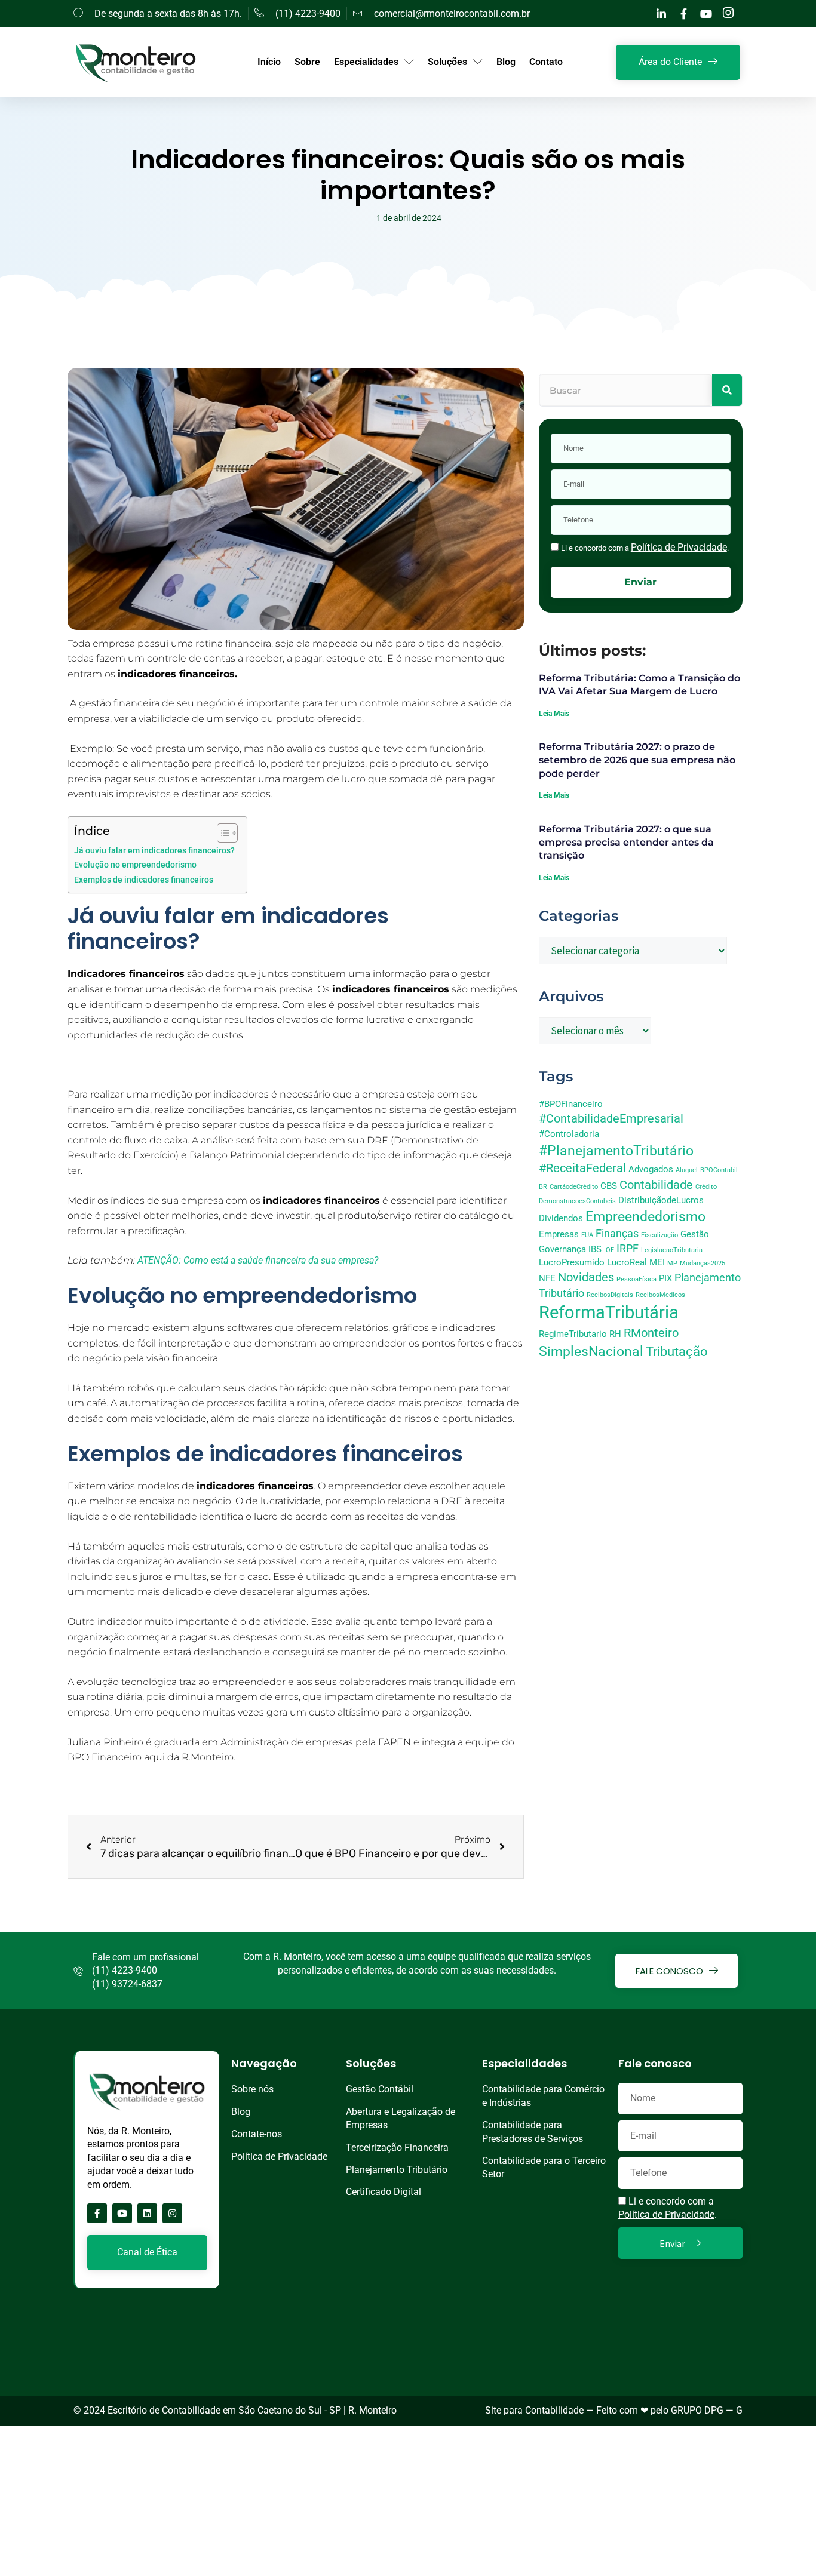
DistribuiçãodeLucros (661, 1200)
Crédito (706, 1187)
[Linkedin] (147, 2213)
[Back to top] (795, 2555)
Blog (506, 62)
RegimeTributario (573, 1334)
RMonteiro (651, 1333)
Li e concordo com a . (645, 548)
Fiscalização (659, 1235)
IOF (609, 1250)
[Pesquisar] (727, 390)
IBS (595, 1249)
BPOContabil (719, 1170)
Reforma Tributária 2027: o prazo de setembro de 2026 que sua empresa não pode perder (637, 760)
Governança (562, 1249)
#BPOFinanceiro (571, 1104)
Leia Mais (554, 714)
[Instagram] (172, 2213)
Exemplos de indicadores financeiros (144, 880)
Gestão (695, 1234)
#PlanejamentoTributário (616, 1151)
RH (615, 1334)
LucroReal (627, 1262)
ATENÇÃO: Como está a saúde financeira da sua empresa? (259, 1260)
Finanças (617, 1234)
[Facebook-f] (97, 2213)
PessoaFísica (636, 1279)
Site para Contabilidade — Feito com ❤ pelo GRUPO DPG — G (614, 2410)
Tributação (677, 1352)
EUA (587, 1235)
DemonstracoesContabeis (577, 1201)
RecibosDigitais (610, 1295)
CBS (609, 1186)
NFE (547, 1278)
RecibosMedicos (660, 1295)
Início (269, 62)
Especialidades (366, 62)
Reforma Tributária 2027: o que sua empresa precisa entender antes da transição (626, 843)
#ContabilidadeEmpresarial (611, 1119)
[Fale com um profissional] (78, 1971)
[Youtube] (122, 2213)
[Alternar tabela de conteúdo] (221, 833)
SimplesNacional (591, 1351)
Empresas (559, 1234)
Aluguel (687, 1170)
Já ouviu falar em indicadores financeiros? (154, 851)
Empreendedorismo (645, 1216)
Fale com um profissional (145, 1957)
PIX (665, 1278)
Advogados (651, 1169)
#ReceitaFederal (582, 1168)
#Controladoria (569, 1134)
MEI (657, 1262)
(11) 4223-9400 (125, 1970)
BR (543, 1187)
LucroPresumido (572, 1262)
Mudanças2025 (703, 1263)
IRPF (628, 1249)
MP (672, 1263)
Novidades (586, 1278)
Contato (546, 62)
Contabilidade (656, 1185)
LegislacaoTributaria (672, 1250)
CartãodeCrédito (574, 1187)
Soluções (447, 62)
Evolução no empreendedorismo (135, 865)
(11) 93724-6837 (127, 1984)
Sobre (307, 62)
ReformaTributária (609, 1312)
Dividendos (561, 1218)
